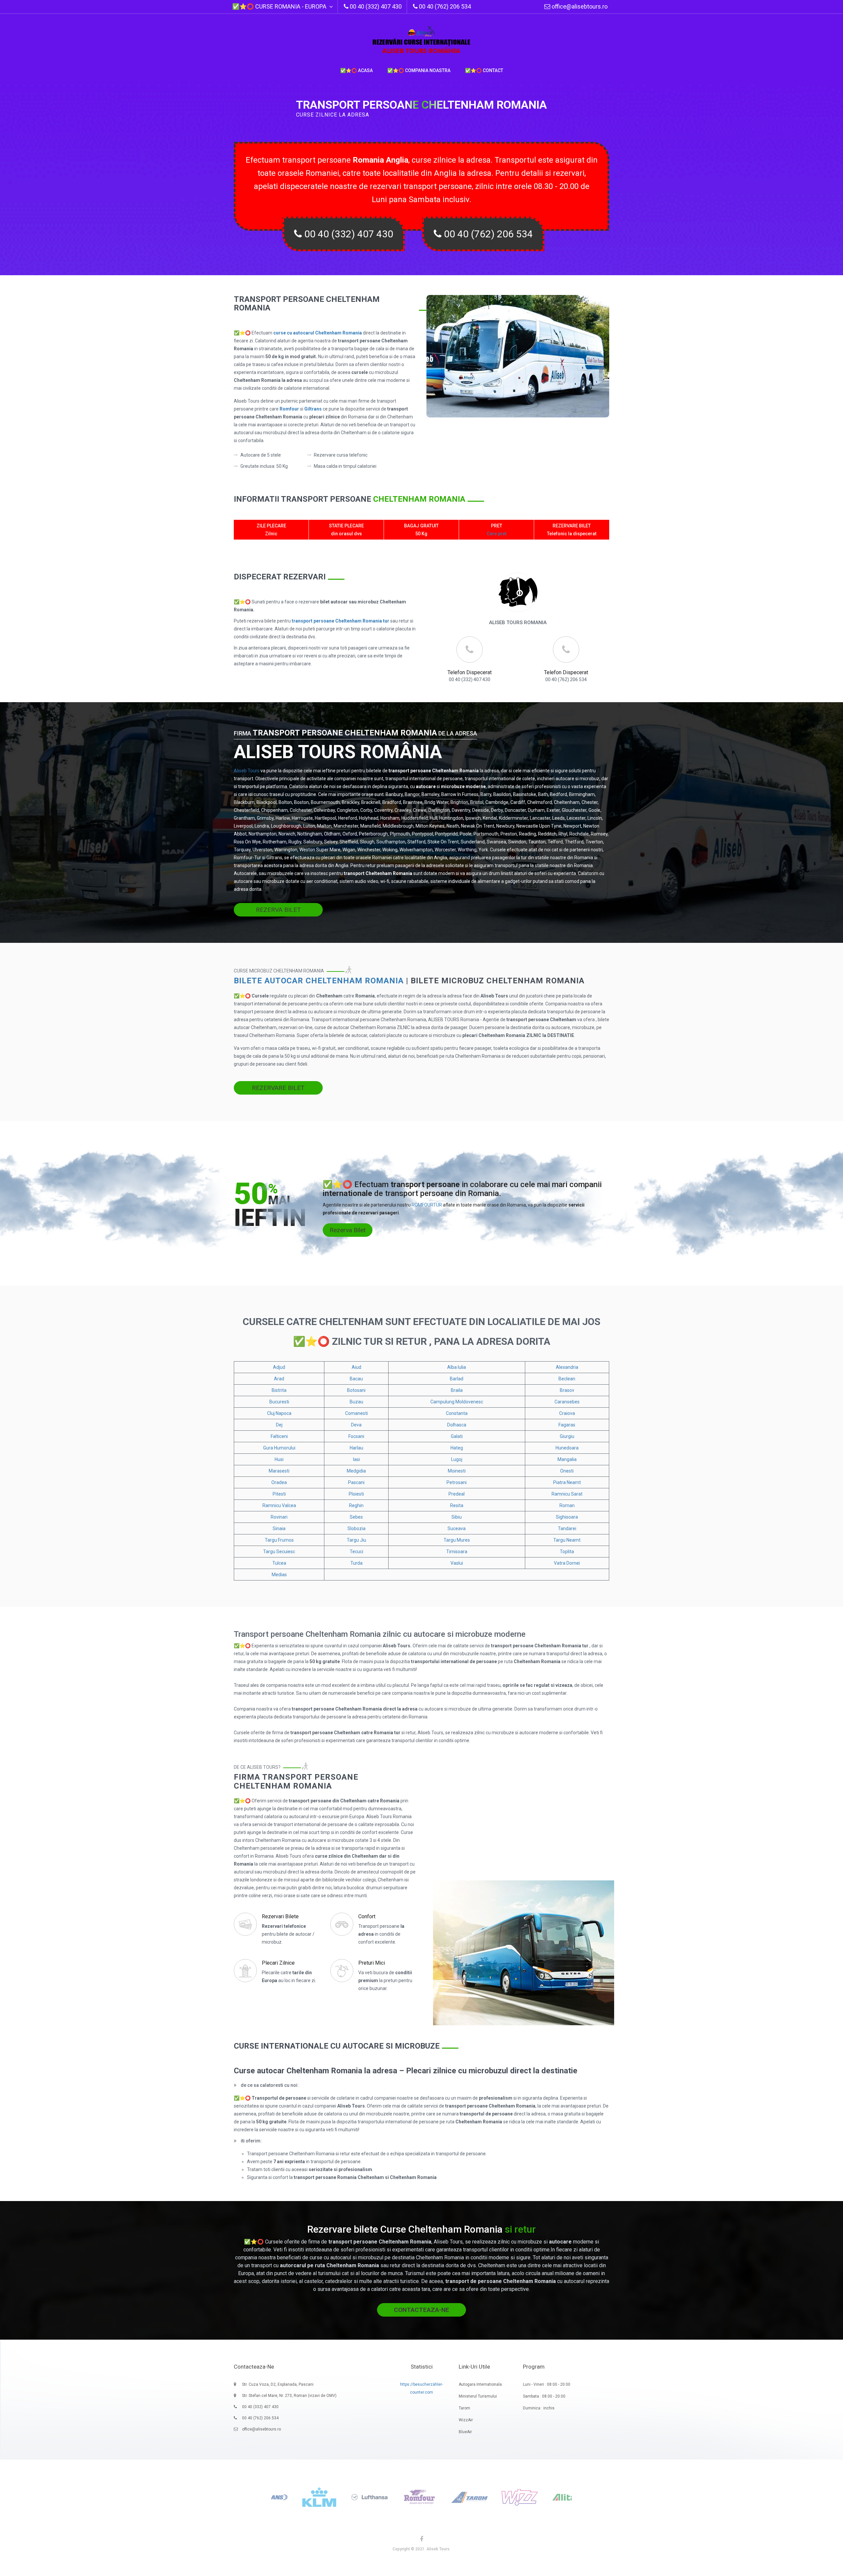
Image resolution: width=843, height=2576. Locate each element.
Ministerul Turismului (478, 2396)
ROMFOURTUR (427, 1205)
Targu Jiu (356, 1540)
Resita (457, 1505)
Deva (356, 1425)
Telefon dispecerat (470, 672)
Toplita (567, 1552)
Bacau (356, 1379)
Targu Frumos (279, 1540)
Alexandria (567, 1367)
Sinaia (279, 1528)
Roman (567, 1505)
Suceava (457, 1528)
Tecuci (356, 1552)
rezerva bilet (278, 910)
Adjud (279, 1367)
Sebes (356, 1517)
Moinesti (457, 1471)
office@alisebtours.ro (579, 6)
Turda (356, 1563)
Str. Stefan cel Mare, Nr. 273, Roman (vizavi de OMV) (289, 2396)
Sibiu (457, 1517)
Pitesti (279, 1494)
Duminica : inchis (539, 2408)
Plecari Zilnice (278, 1963)
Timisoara (457, 1552)
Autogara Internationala (480, 2384)
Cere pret (497, 534)
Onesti (567, 1471)
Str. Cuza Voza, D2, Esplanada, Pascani (278, 2384)
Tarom (464, 2408)
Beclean (567, 1379)
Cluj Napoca (279, 1413)
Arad (279, 1379)
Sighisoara (567, 1517)
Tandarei (567, 1528)
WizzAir (466, 2420)
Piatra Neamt (567, 1482)
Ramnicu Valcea (279, 1505)
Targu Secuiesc (279, 1552)
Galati (457, 1436)
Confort (367, 1916)
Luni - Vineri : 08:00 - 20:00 (547, 2384)
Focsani (356, 1436)
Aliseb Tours (247, 771)
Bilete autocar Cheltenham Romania (319, 981)
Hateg (457, 1448)
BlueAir (465, 2432)
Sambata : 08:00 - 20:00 (544, 2396)
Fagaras (567, 1425)
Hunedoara (567, 1448)
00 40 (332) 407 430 (348, 234)
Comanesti (356, 1413)
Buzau (356, 1402)
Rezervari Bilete (280, 1916)
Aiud (356, 1367)
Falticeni (279, 1436)
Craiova (567, 1413)
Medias (279, 1575)
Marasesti (279, 1471)
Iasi (356, 1459)
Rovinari (279, 1517)
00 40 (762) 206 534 (487, 234)
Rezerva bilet (348, 1230)
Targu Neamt (567, 1540)
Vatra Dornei (567, 1563)
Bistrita (279, 1390)
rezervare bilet (278, 1088)
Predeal (457, 1494)
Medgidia (356, 1471)
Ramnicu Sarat (567, 1494)
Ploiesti (356, 1494)
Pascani (356, 1482)
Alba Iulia (457, 1367)
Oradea (279, 1482)
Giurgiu (567, 1436)
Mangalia (567, 1459)
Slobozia (356, 1528)
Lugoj (457, 1459)
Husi (279, 1459)
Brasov (567, 1390)
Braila (457, 1390)
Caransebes (567, 1402)
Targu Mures (457, 1540)
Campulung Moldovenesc (457, 1402)
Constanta (457, 1413)
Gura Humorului (279, 1448)
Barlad (457, 1379)
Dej (279, 1425)
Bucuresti (279, 1402)
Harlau (356, 1448)
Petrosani (457, 1482)
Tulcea (279, 1563)
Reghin (356, 1505)
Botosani (356, 1390)
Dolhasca (457, 1425)
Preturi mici (372, 1963)
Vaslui (457, 1563)
